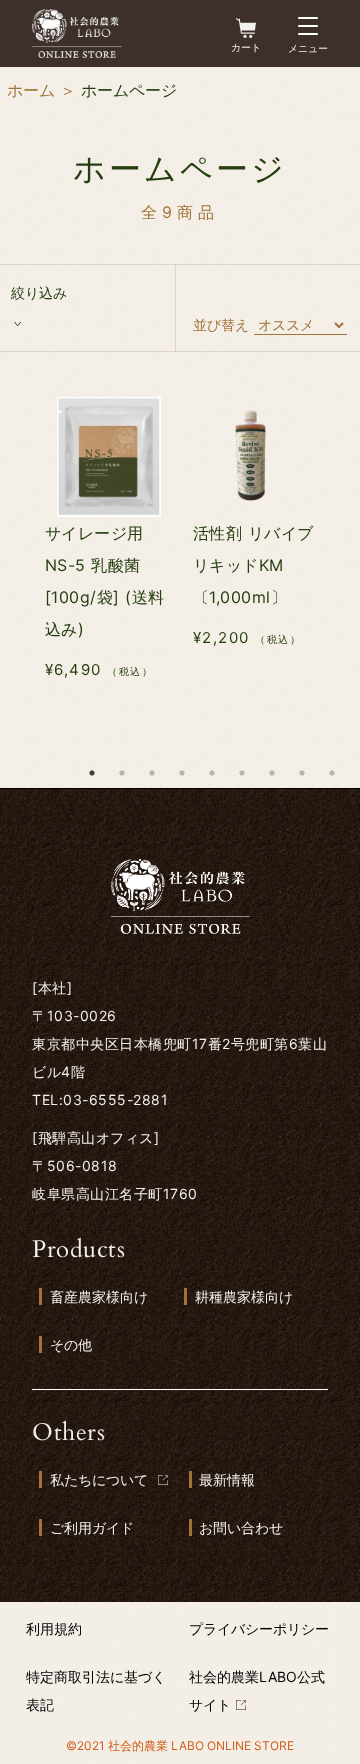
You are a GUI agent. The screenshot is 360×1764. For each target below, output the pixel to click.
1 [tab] (92, 773)
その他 (71, 1344)
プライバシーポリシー (259, 1628)
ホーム (31, 90)
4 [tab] (182, 773)
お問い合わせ (241, 1527)
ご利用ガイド (92, 1527)
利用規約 (54, 1628)
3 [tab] (152, 773)
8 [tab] (302, 773)
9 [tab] (332, 773)
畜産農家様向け (99, 1296)
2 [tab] (122, 773)
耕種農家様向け (244, 1296)
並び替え (221, 324)
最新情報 (227, 1479)
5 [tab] (212, 773)
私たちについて (99, 1479)
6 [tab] (242, 773)
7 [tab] (272, 773)
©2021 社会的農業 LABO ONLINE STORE (180, 1745)
